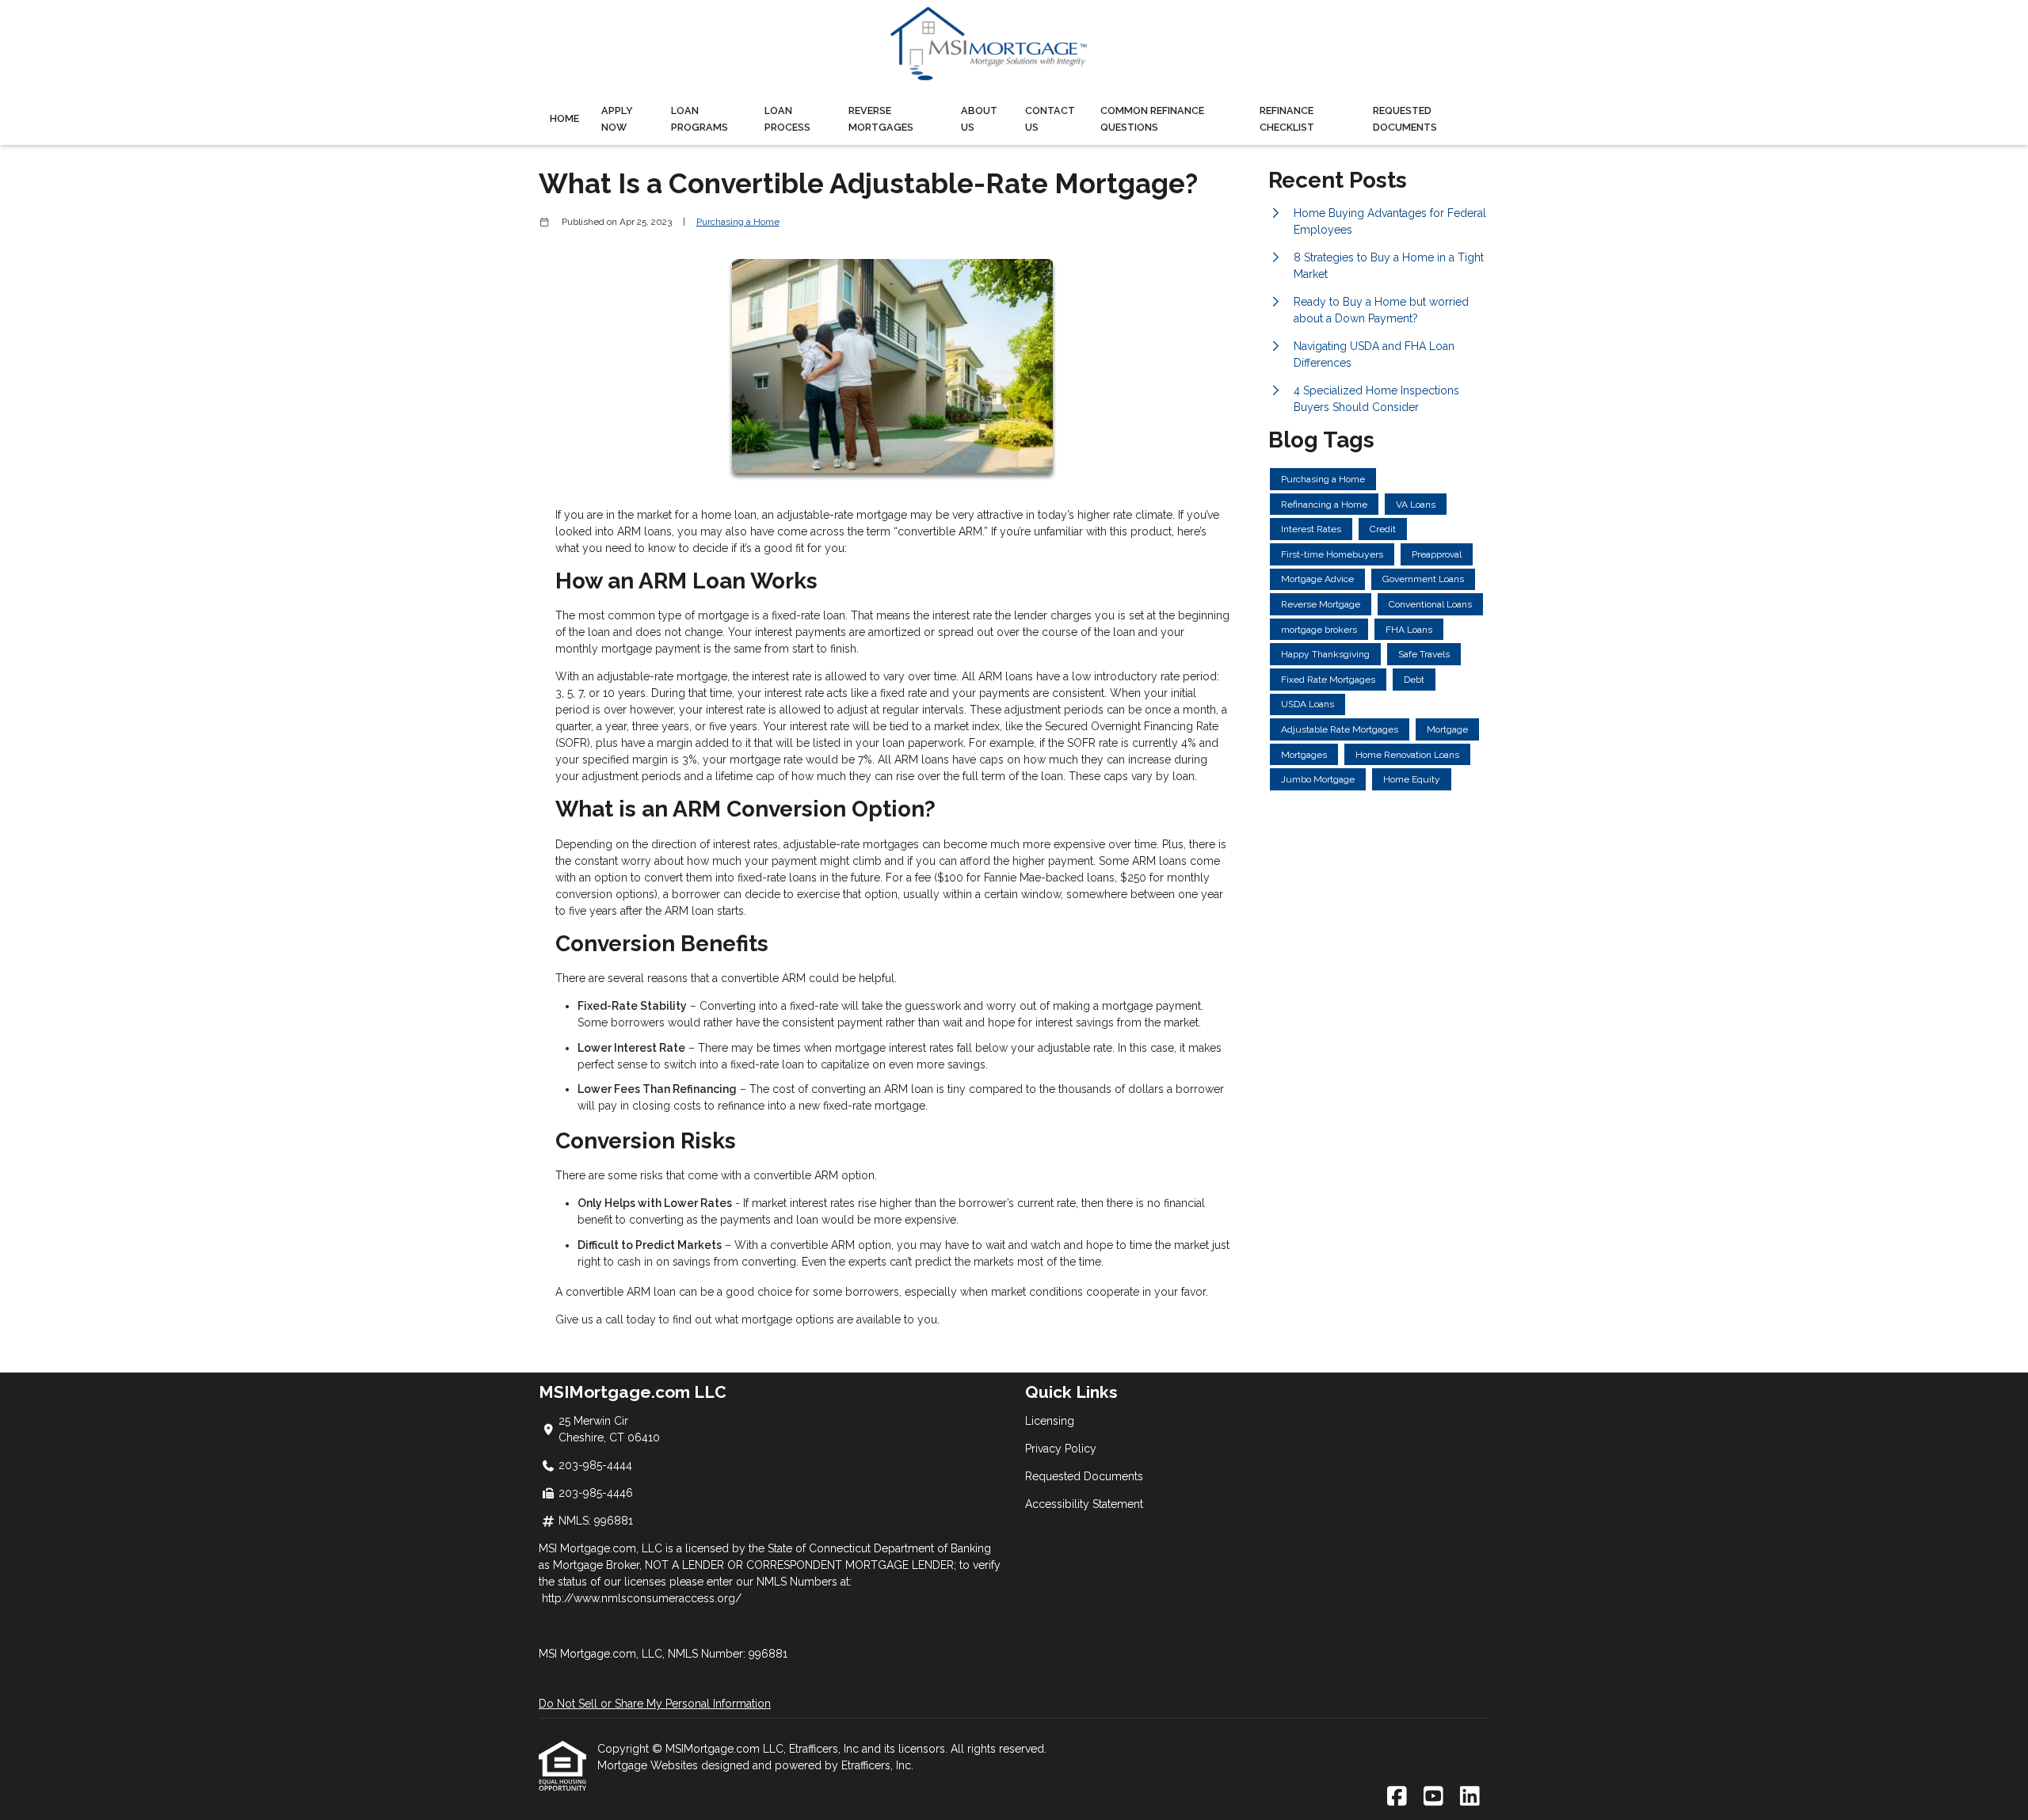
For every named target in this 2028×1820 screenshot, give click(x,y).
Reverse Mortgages (881, 119)
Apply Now (617, 119)
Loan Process (787, 119)
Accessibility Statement (1084, 1504)
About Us (979, 119)
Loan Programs (700, 119)
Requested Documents (1405, 119)
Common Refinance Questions (1152, 119)
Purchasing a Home (738, 222)
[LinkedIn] (1470, 1797)
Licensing (1050, 1421)
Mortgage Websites (649, 1765)
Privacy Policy (1061, 1449)
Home (564, 118)
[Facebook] (1397, 1797)
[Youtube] (1433, 1797)
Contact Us (1050, 119)
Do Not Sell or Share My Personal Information (655, 1704)
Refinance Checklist (1287, 119)
